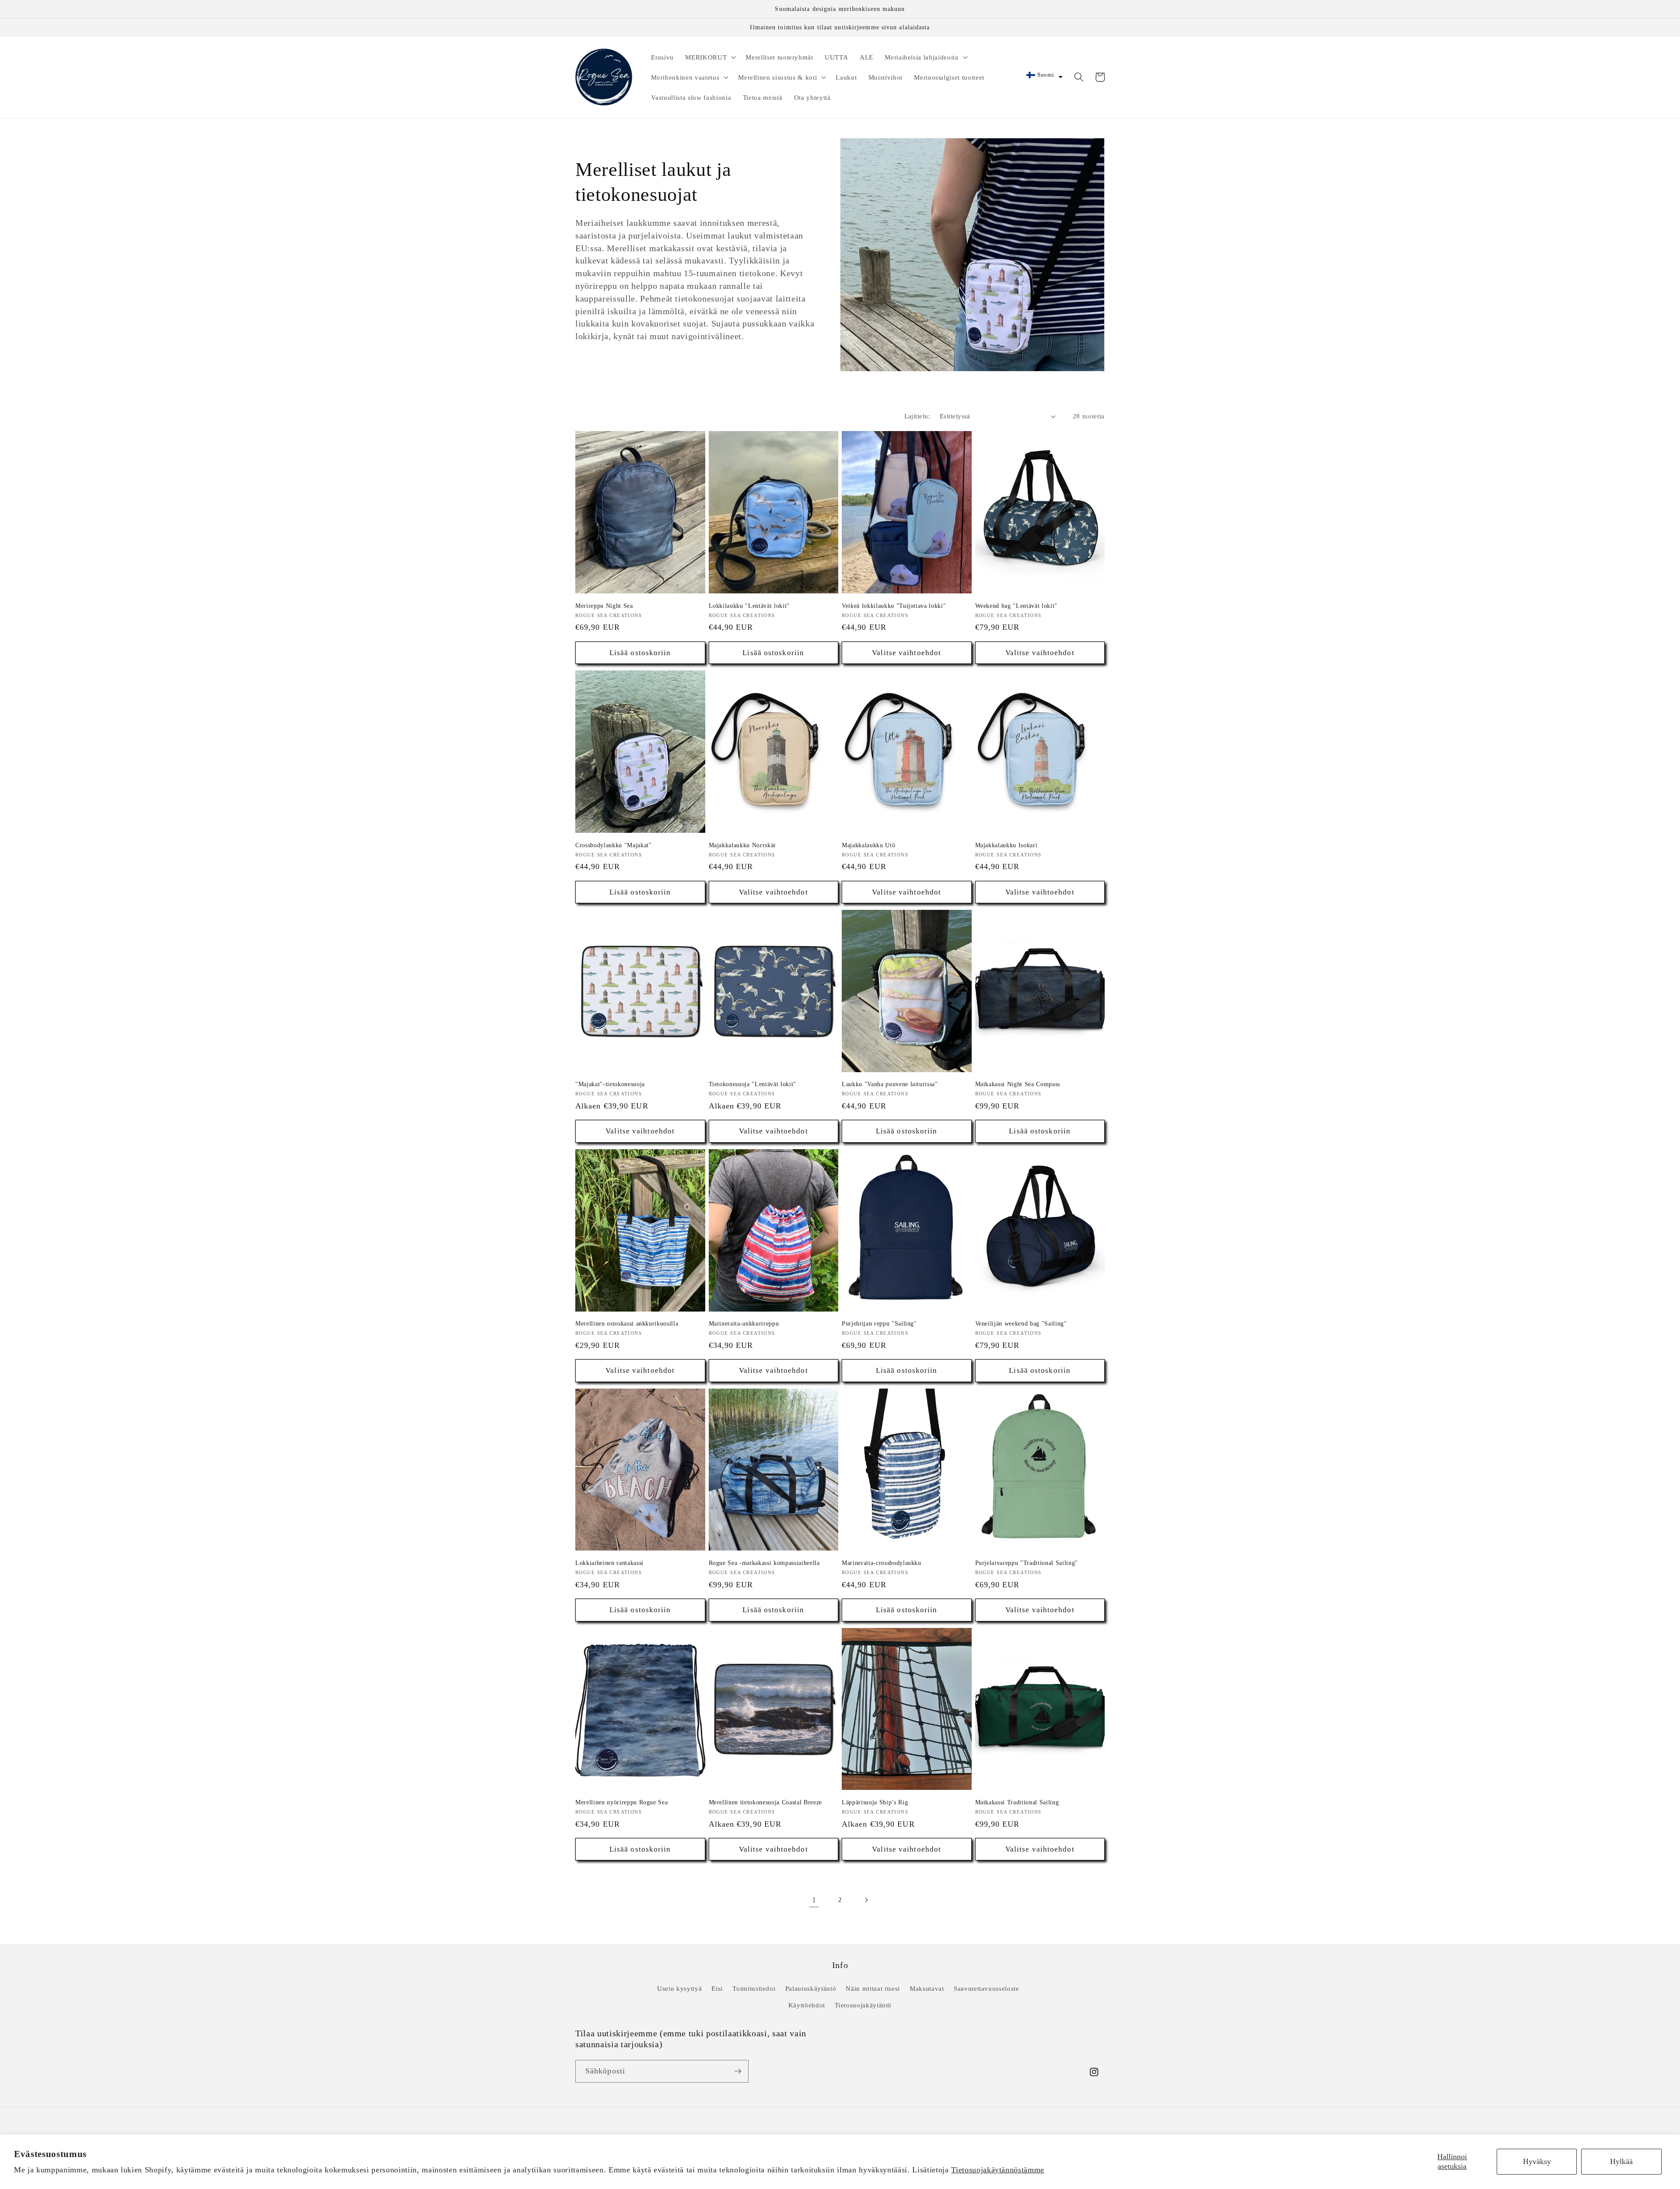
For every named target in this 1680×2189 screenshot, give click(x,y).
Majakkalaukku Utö (868, 845)
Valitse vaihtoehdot (906, 653)
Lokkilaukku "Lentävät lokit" (749, 606)
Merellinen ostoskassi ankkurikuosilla (627, 1323)
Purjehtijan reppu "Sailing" (879, 1323)
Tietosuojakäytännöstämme (998, 2170)
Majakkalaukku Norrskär (743, 845)
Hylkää (1621, 2161)
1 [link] (814, 1900)
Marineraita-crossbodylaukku (882, 1563)
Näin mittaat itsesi (873, 1988)
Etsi (717, 1988)
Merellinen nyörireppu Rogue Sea (621, 1802)
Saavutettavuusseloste (987, 1988)
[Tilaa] (738, 2071)
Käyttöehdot (807, 2005)
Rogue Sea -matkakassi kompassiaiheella (764, 1563)
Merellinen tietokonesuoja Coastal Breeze (765, 1802)
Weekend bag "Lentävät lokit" (1016, 606)
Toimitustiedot (754, 1988)
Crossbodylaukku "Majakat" (614, 845)
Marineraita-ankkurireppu (744, 1323)
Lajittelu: (917, 416)
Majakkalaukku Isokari (1006, 845)
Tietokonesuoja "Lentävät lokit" (752, 1084)
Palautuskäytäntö (811, 1988)
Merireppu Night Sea (604, 606)
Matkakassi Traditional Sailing (1017, 1802)
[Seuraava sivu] (866, 1900)
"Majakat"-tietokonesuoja (610, 1084)
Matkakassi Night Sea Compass (1018, 1084)
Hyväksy (1537, 2161)
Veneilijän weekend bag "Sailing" (1021, 1323)
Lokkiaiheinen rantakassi (609, 1563)
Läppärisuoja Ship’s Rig (875, 1802)
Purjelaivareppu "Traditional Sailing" (1027, 1563)
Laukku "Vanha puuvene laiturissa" (890, 1084)
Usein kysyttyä (679, 1988)
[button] (710, 57)
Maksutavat (927, 1988)
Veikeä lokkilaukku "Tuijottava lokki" (894, 606)
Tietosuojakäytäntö (863, 2005)
